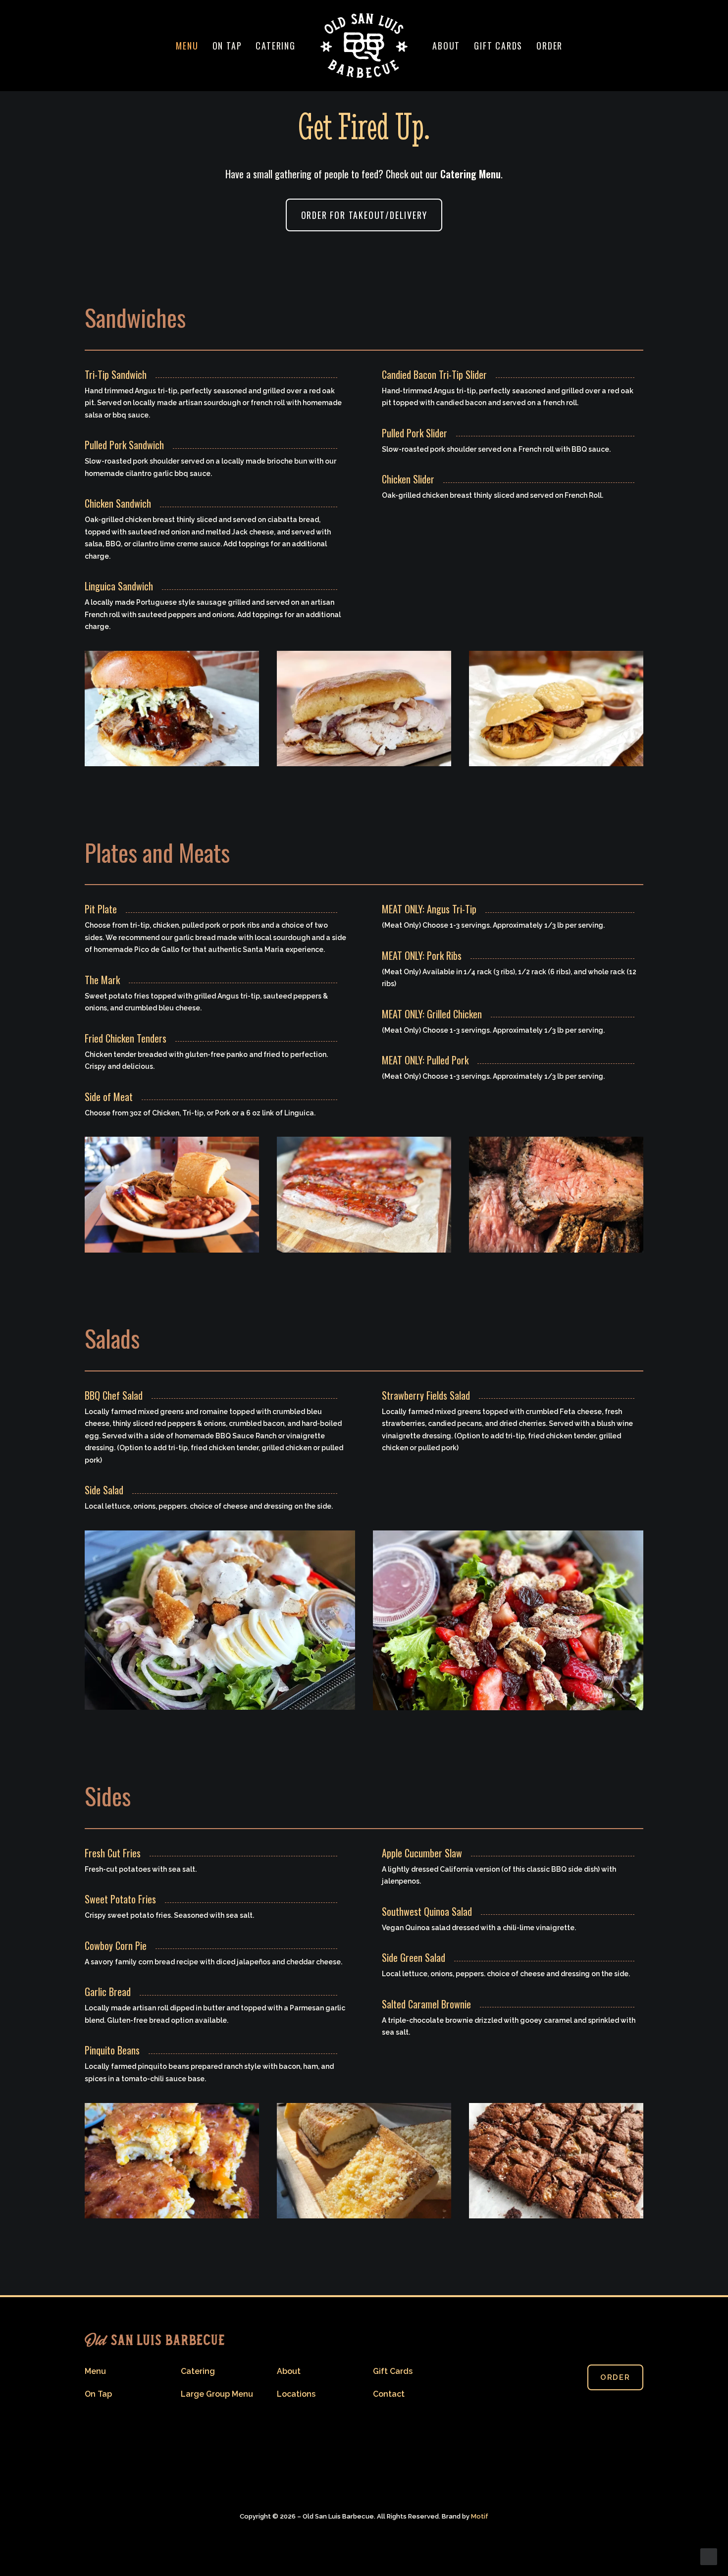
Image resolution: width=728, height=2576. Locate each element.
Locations (296, 2394)
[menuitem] (187, 46)
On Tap (227, 46)
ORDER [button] (615, 2377)
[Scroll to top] (709, 2556)
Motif (480, 2516)
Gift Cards (498, 46)
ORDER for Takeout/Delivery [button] (364, 215)
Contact (389, 2394)
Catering (275, 46)
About (446, 46)
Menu (187, 46)
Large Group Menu (217, 2394)
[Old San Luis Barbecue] (364, 46)
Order (549, 46)
